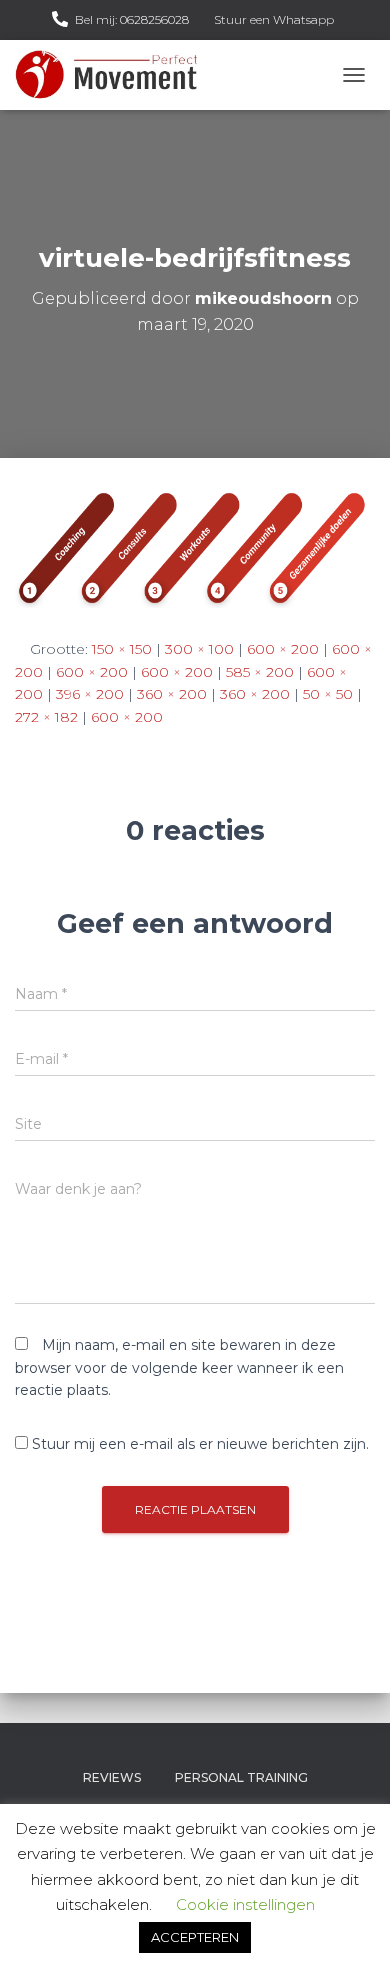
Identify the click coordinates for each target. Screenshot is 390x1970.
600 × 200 (283, 649)
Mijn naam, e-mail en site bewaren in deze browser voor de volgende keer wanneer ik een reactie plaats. (179, 1367)
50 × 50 (328, 694)
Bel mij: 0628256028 (132, 19)
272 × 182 (46, 717)
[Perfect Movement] (114, 75)
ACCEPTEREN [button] (195, 1937)
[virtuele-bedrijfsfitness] (195, 547)
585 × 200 (260, 672)
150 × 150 (122, 649)
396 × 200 (90, 694)
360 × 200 (172, 694)
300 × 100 (199, 649)
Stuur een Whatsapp (274, 19)
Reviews (112, 1777)
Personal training (241, 1777)
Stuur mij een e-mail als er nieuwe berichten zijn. (200, 1444)
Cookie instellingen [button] (245, 1904)
